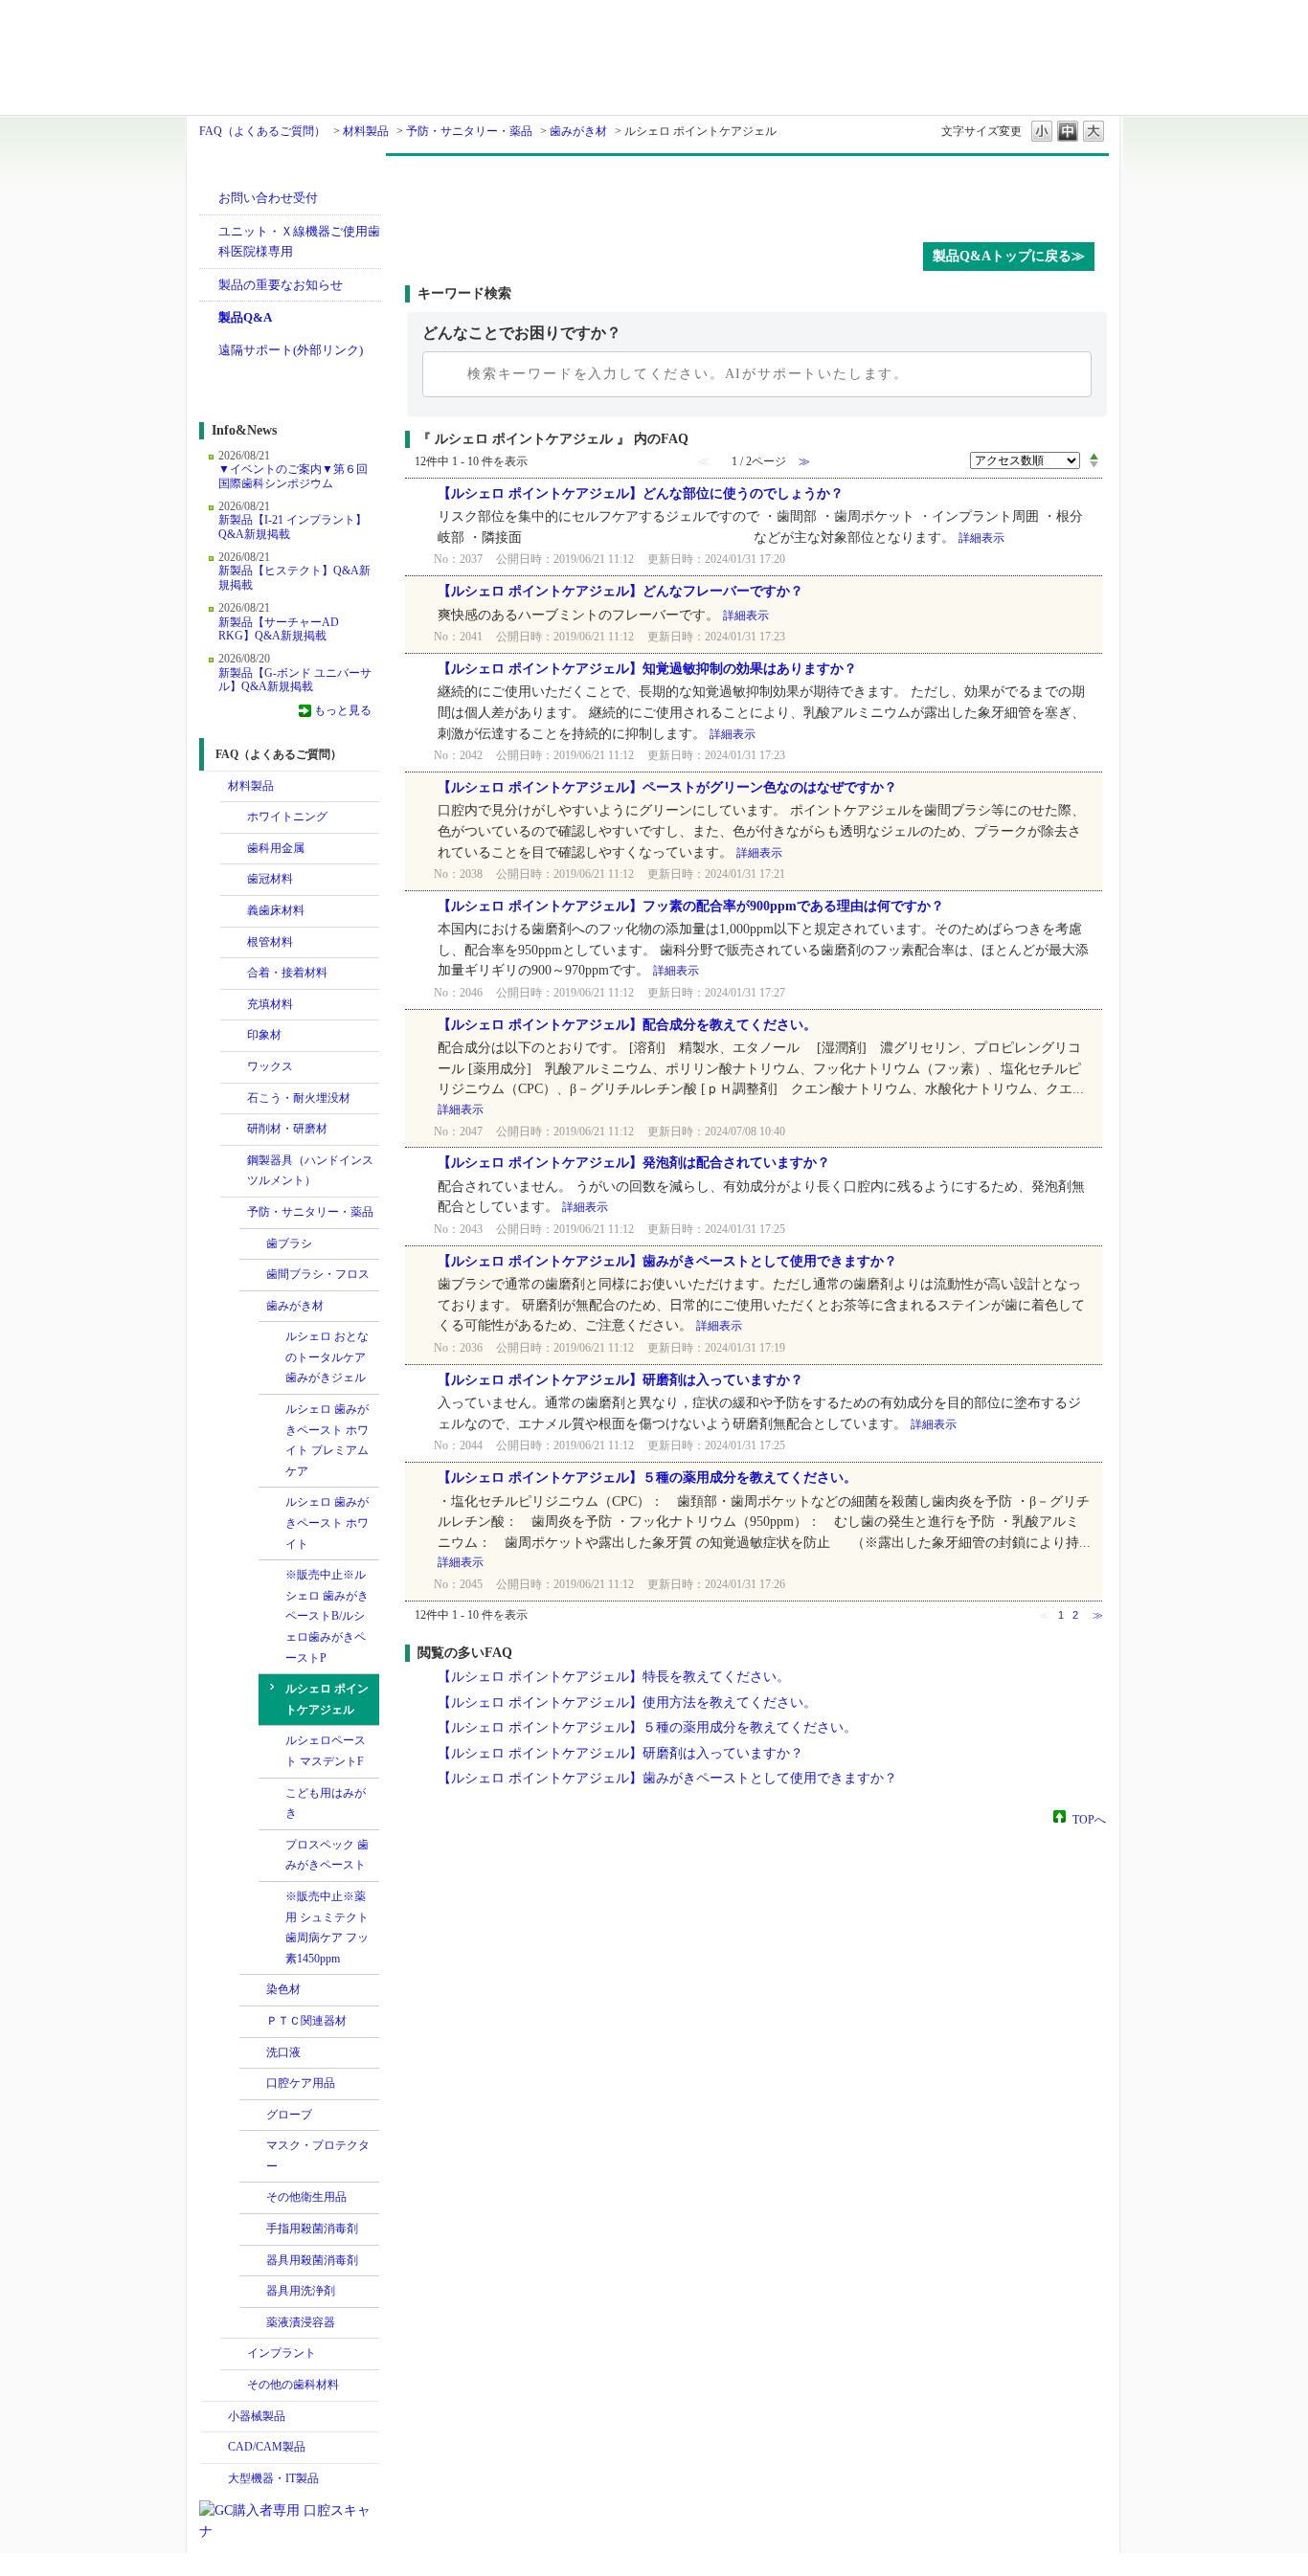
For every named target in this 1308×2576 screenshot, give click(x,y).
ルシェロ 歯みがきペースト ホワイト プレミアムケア (327, 1440)
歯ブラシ (289, 1243)
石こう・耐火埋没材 (299, 1098)
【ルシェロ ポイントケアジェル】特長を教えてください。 (614, 1676)
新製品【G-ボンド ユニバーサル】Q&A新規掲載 (295, 680)
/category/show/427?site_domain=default (253, 2146)
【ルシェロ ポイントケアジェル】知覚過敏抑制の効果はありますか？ (647, 669)
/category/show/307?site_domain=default (234, 2386)
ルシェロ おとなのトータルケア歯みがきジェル (327, 1357)
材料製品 (366, 131)
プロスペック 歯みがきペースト (327, 1855)
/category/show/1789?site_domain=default (214, 2479)
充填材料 (270, 1004)
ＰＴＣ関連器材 (306, 2021)
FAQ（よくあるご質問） (262, 131)
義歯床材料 (276, 910)
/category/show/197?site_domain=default (234, 1036)
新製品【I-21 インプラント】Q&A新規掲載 (293, 526)
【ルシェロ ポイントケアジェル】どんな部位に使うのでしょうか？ (641, 493)
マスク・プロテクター (318, 2156)
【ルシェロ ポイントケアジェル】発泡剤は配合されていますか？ (634, 1163)
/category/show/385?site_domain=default (253, 1275)
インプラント (282, 2353)
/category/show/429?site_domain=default (253, 2198)
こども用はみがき (326, 1803)
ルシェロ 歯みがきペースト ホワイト (327, 1523)
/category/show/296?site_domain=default (234, 1130)
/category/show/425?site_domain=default (253, 2116)
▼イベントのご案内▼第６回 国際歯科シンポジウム (293, 476)
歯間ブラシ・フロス (318, 1274)
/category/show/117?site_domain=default (234, 974)
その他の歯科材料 (293, 2385)
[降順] (1094, 465)
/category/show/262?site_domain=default (234, 1099)
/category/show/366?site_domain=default (253, 1244)
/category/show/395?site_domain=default (253, 1307)
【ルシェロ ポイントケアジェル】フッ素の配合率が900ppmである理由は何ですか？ (691, 906)
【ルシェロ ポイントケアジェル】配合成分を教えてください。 (627, 1025)
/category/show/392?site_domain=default (253, 1990)
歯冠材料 (270, 879)
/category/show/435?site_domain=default (253, 2229)
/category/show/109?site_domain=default (234, 943)
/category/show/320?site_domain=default (234, 818)
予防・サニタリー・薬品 (469, 131)
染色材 (283, 1989)
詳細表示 (981, 538)
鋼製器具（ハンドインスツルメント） (310, 1171)
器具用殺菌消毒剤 (312, 2260)
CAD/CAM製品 (267, 2447)
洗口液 (283, 2052)
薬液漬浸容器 (301, 2322)
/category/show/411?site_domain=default (253, 2084)
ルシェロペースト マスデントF (326, 1751)
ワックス (270, 1066)
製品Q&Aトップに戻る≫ (1009, 256)
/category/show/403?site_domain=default (253, 2022)
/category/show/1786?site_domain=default (214, 787)
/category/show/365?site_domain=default (234, 1213)
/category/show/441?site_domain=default (253, 2292)
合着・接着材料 (287, 973)
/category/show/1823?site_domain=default (234, 1005)
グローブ (289, 2115)
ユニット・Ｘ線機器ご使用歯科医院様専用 (299, 242)
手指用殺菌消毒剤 (312, 2229)
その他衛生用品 (306, 2197)
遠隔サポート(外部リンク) (291, 350)
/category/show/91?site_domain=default (234, 911)
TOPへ (1089, 1819)
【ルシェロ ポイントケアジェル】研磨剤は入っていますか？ (620, 1380)
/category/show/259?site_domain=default (234, 1067)
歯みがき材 (578, 131)
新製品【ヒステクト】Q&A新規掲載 (294, 577)
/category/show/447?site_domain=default (253, 2053)
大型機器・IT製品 (273, 2478)
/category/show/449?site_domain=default (234, 2354)
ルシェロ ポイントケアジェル (327, 1699)
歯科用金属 (276, 848)
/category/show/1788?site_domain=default (214, 2417)
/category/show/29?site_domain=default (234, 880)
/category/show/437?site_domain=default (253, 2261)
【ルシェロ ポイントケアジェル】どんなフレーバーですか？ (620, 591)
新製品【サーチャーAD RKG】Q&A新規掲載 (279, 629)
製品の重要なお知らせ (281, 285)
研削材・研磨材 (287, 1129)
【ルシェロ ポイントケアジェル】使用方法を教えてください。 (627, 1702)
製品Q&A (245, 317)
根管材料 (270, 942)
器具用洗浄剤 (301, 2291)
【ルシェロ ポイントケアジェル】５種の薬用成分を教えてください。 (647, 1478)
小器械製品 (257, 2416)
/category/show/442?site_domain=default (253, 2323)
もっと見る (343, 710)
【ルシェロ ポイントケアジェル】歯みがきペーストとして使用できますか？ (667, 1261)
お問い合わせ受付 (268, 198)
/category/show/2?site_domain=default (234, 849)
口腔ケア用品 (301, 2083)
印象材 (264, 1035)
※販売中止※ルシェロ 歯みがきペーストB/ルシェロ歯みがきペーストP (327, 1616)
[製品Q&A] (757, 194)
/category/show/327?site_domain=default (234, 1161)
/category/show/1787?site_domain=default (214, 2448)
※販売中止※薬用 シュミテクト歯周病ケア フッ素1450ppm (327, 1927)
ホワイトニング (287, 817)
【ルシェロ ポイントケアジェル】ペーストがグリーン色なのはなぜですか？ (667, 787)
